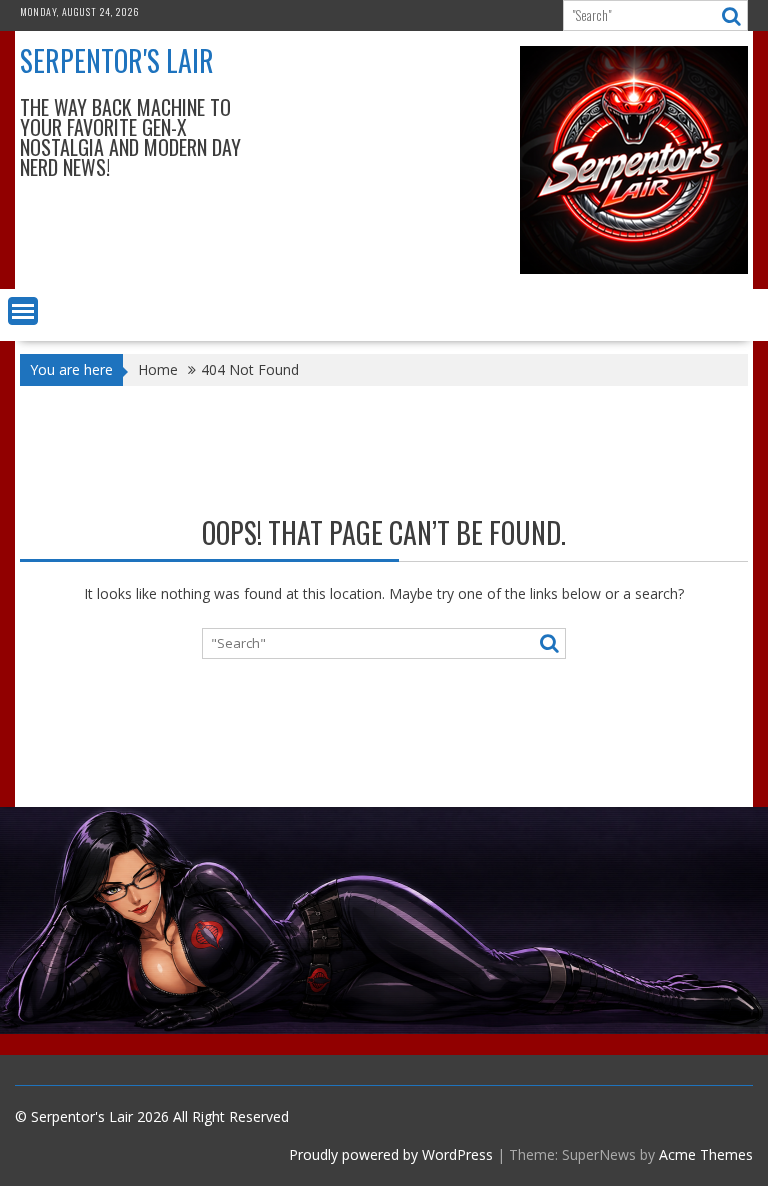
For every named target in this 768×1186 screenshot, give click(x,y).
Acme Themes (706, 1154)
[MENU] (23, 311)
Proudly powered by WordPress (391, 1154)
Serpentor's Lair (117, 60)
